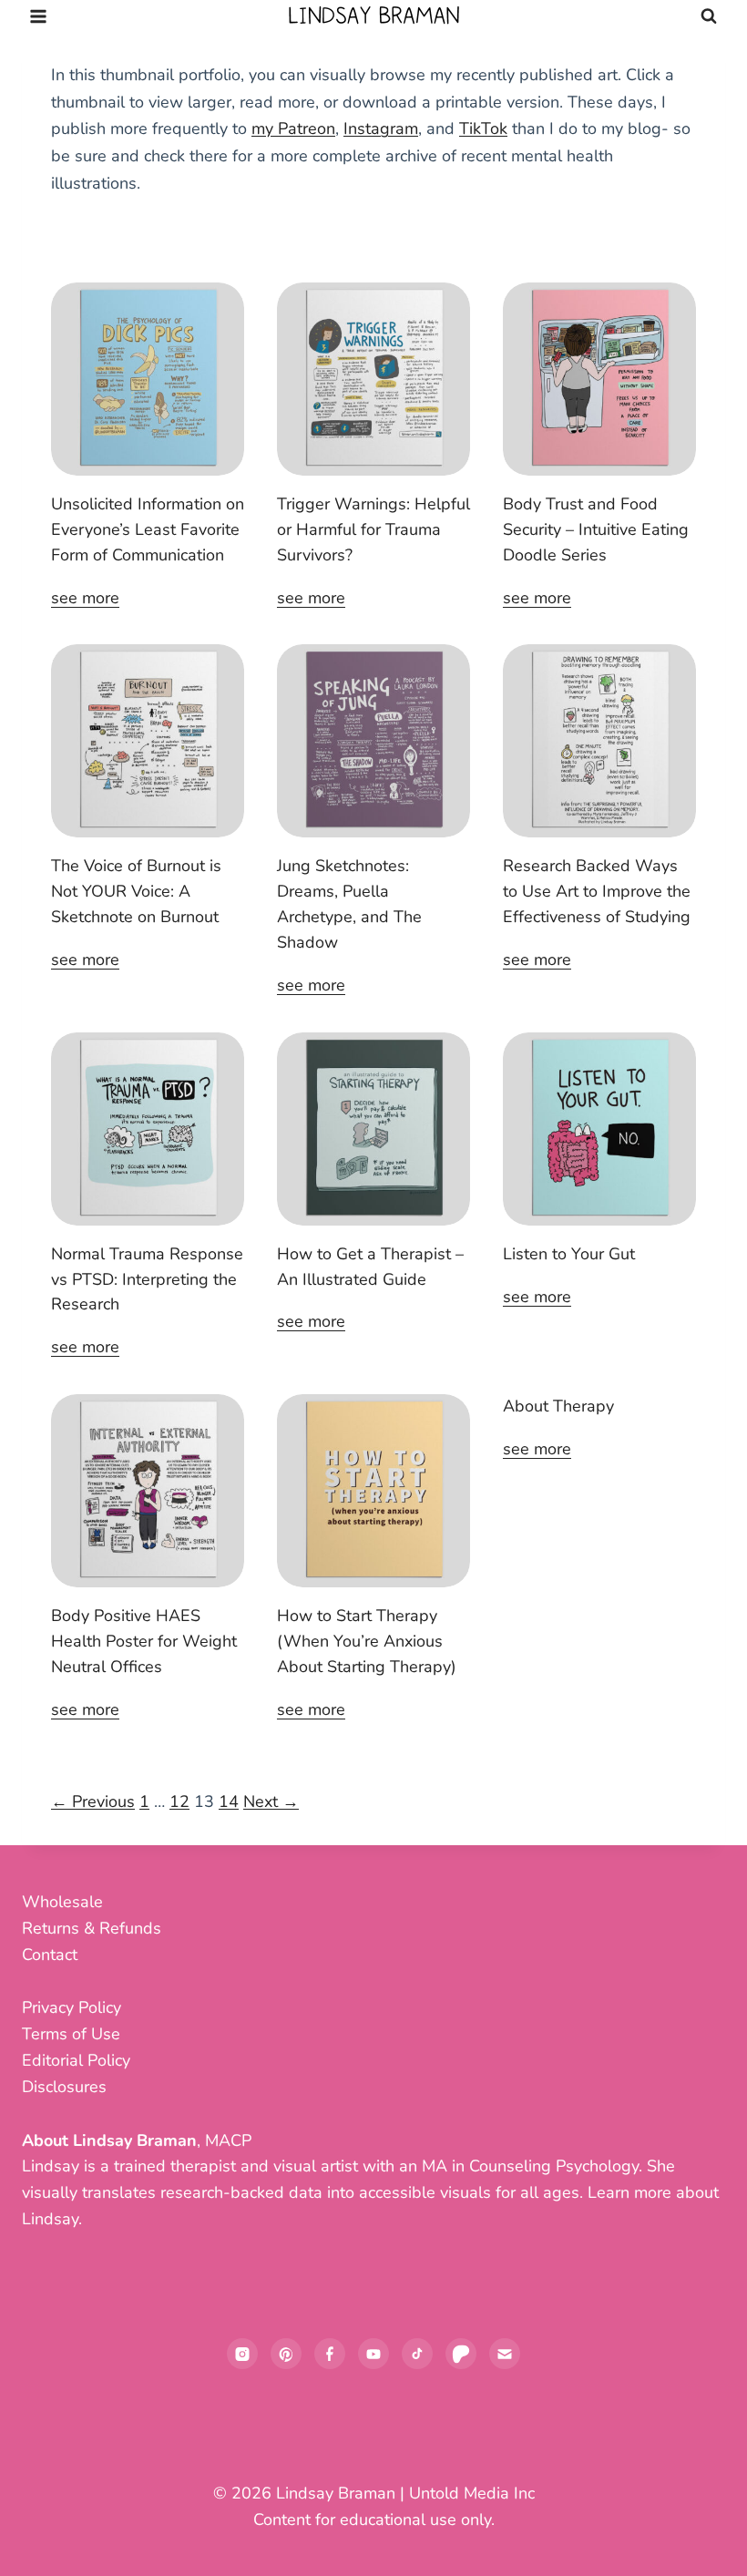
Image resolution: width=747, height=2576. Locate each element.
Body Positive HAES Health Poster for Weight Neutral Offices (144, 1641)
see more (85, 598)
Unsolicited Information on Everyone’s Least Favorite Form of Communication (148, 529)
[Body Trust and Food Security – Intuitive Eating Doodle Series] (599, 379)
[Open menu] (39, 16)
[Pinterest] (286, 2354)
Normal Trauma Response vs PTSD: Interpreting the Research (147, 1279)
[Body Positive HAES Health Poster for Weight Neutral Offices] (148, 1491)
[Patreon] (461, 2354)
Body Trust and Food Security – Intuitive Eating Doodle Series (596, 529)
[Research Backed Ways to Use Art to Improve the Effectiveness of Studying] (599, 741)
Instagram (381, 128)
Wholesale (62, 1902)
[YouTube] (373, 2354)
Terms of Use (71, 2034)
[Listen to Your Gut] (599, 1129)
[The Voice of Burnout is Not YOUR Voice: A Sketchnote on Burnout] (148, 741)
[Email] (505, 2354)
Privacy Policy (72, 2007)
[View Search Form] (709, 16)
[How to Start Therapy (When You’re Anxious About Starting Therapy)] (373, 1491)
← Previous (93, 1801)
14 (229, 1801)
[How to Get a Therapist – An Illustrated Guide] (373, 1129)
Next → (271, 1801)
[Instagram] (242, 2354)
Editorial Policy (76, 2060)
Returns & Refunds (92, 1928)
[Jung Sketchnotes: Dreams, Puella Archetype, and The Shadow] (373, 741)
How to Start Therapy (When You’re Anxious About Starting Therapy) (367, 1641)
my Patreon (293, 128)
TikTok (483, 128)
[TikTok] (417, 2354)
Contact (50, 1955)
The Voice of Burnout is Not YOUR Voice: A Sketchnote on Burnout (136, 891)
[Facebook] (330, 2354)
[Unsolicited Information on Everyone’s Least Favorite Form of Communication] (148, 379)
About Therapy (558, 1406)
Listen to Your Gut (569, 1254)
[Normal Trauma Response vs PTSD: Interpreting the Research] (148, 1129)
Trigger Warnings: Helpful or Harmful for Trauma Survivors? (373, 529)
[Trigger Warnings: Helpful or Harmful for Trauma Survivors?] (373, 379)
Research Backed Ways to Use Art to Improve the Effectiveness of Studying (597, 891)
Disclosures (64, 2087)
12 (179, 1801)
